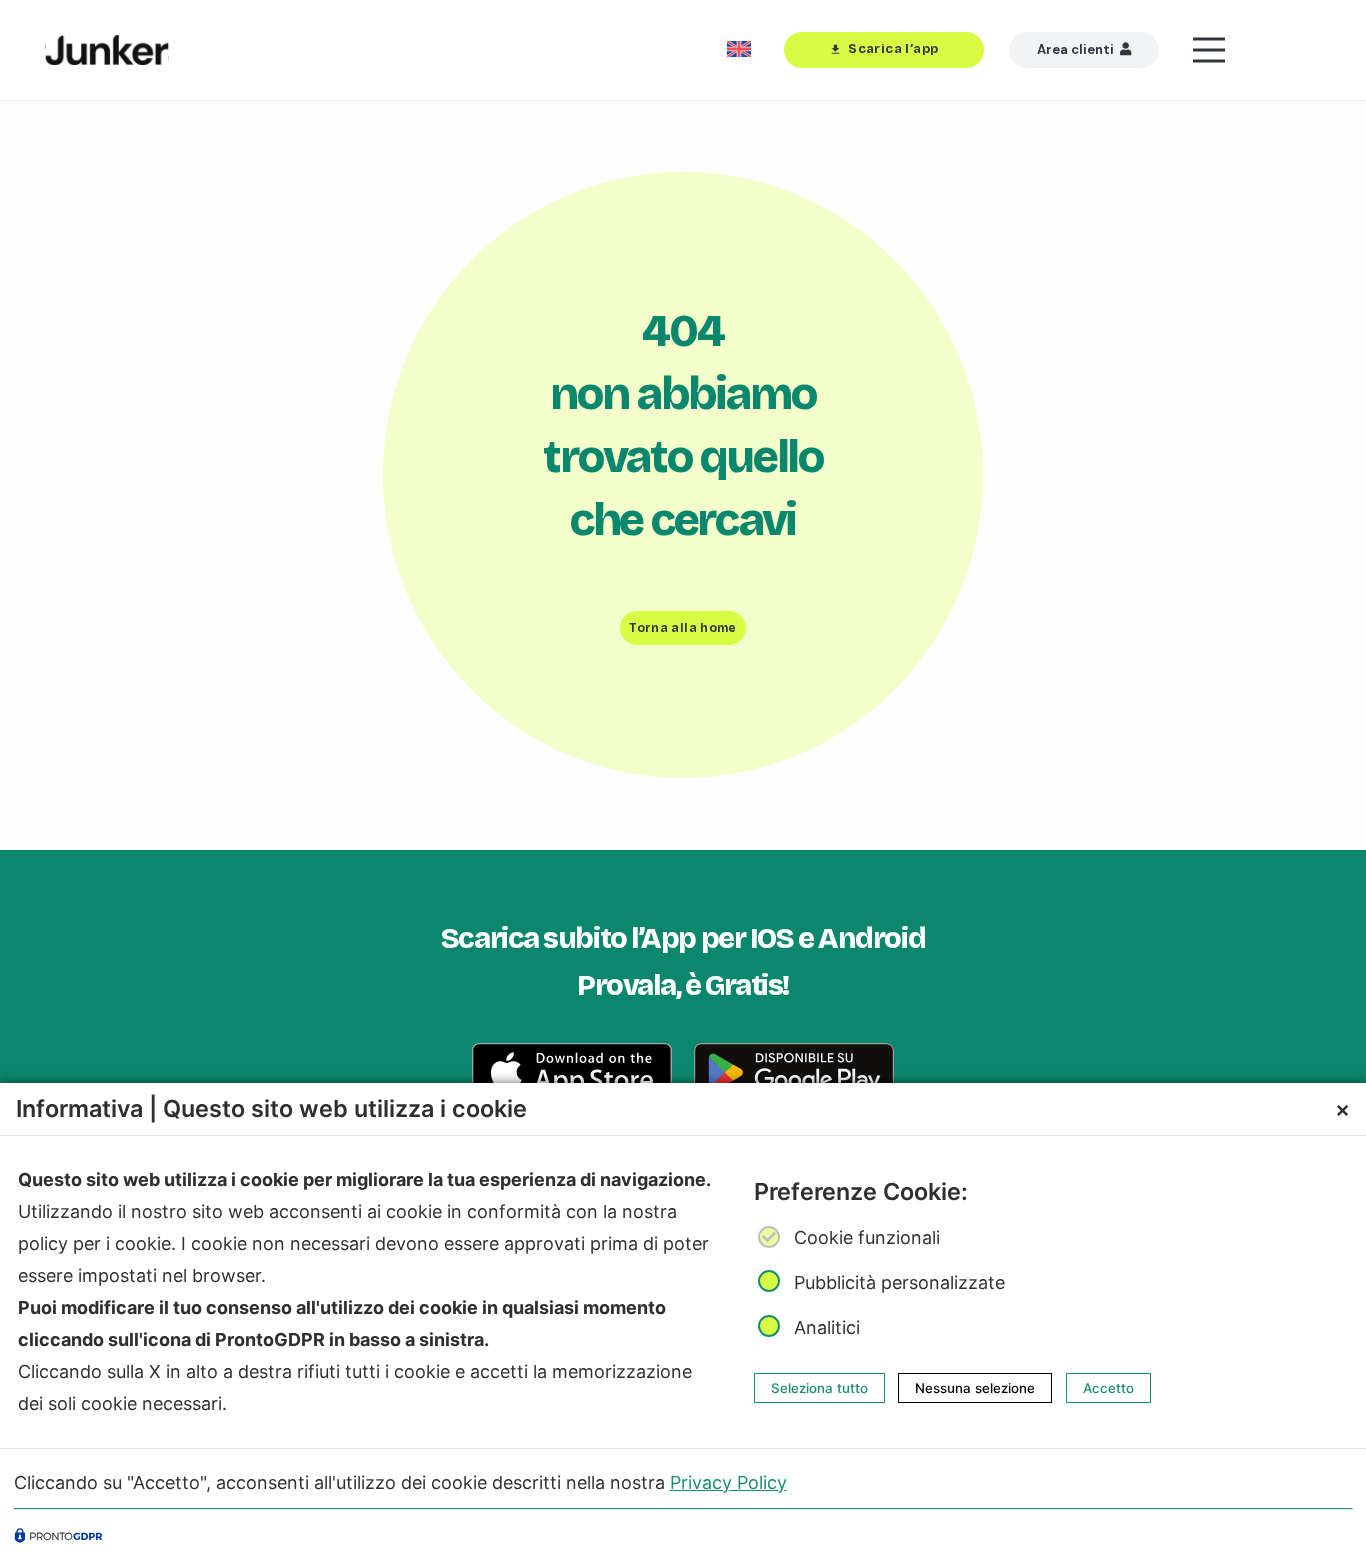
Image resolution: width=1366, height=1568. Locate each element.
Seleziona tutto (819, 1388)
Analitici (827, 1326)
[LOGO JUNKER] (107, 50)
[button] (1257, 50)
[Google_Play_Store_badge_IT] (794, 1072)
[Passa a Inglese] (742, 50)
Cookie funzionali (867, 1237)
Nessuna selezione (975, 1388)
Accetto (1108, 1388)
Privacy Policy (728, 1481)
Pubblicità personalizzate (899, 1281)
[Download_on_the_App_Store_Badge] (572, 1072)
